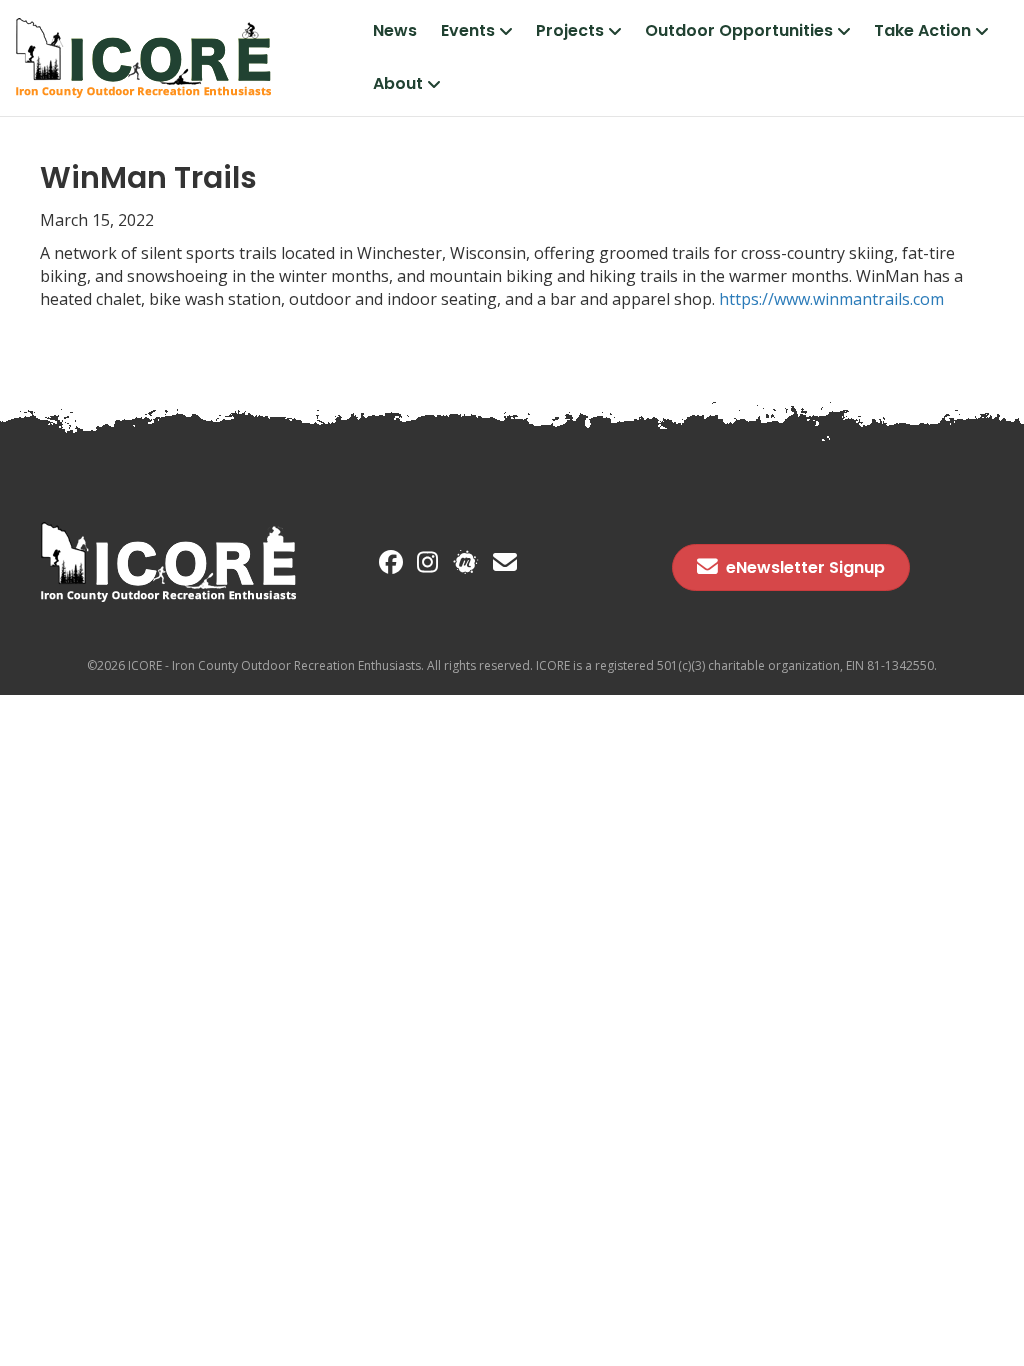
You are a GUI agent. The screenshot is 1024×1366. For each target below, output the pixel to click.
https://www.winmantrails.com (831, 299)
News (395, 30)
